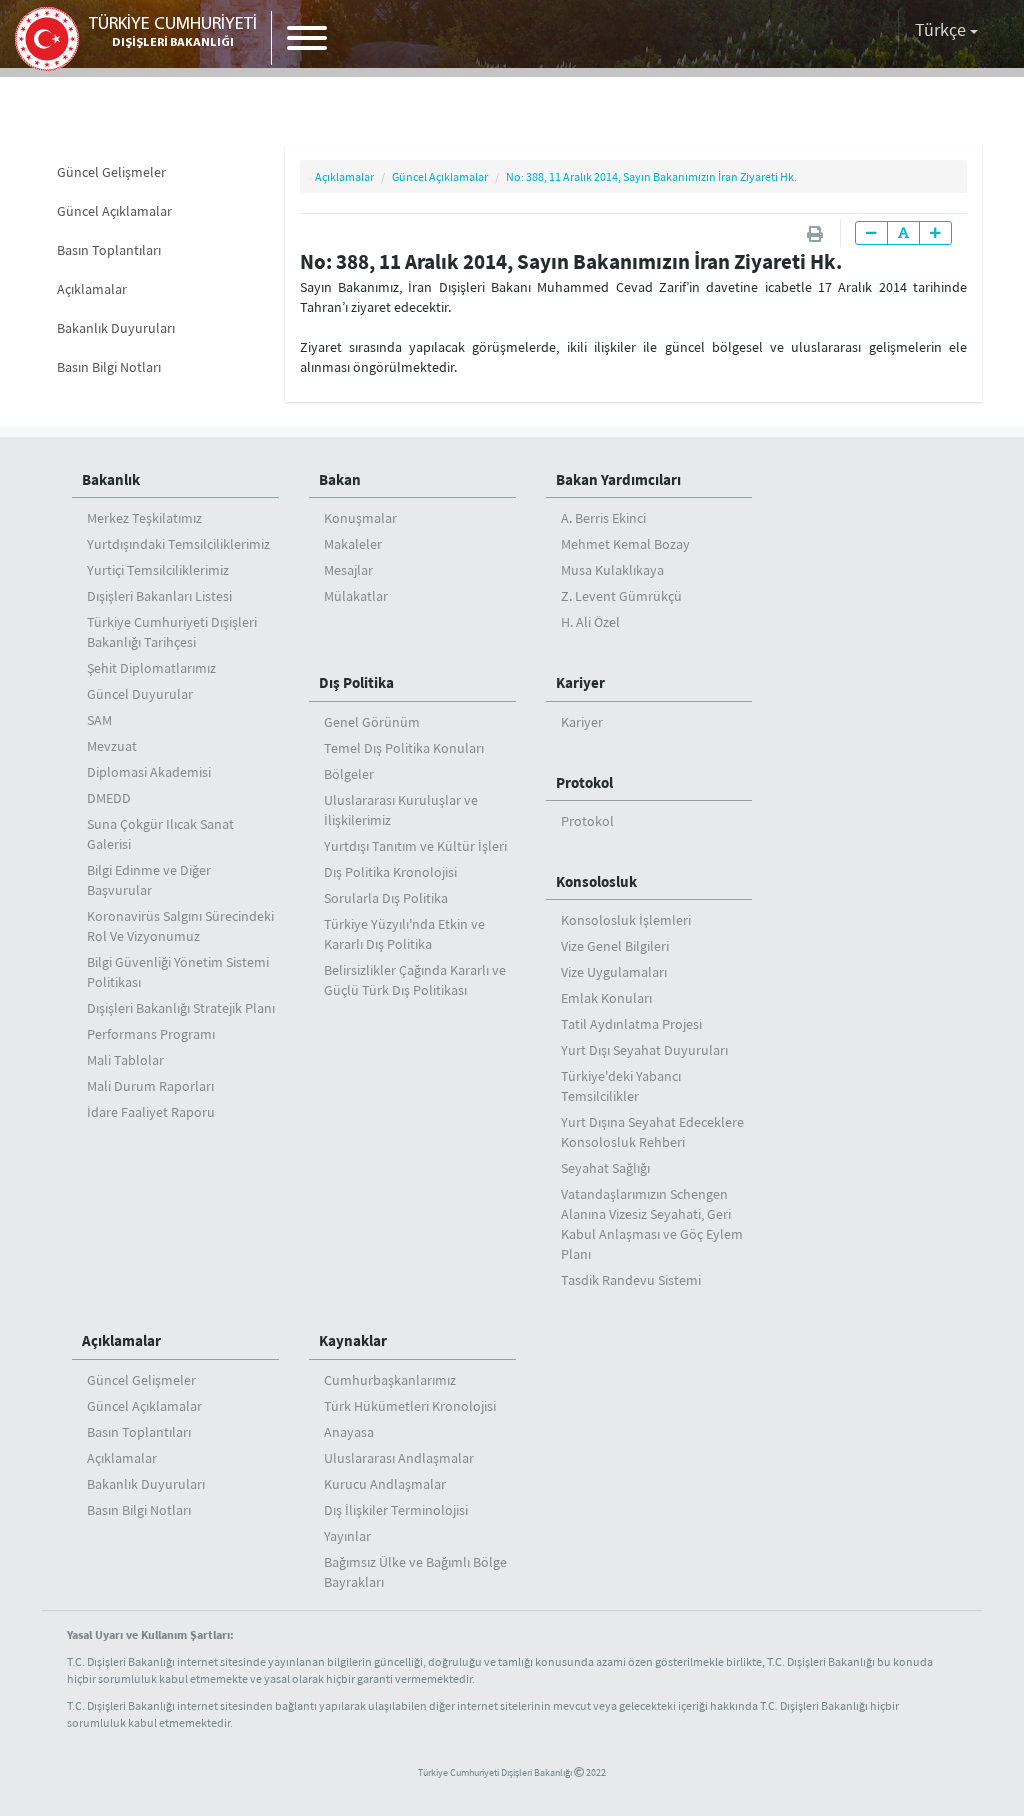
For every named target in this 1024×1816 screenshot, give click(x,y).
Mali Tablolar (125, 1060)
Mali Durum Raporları (150, 1086)
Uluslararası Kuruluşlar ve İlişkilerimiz (401, 810)
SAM (99, 720)
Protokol (584, 782)
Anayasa (349, 1432)
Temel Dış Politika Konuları (404, 748)
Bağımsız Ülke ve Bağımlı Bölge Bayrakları (415, 1572)
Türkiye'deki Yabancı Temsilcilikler (621, 1086)
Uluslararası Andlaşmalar (399, 1458)
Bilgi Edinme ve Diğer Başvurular (149, 880)
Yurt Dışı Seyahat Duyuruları (644, 1050)
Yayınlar (347, 1536)
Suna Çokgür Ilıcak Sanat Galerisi (160, 834)
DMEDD (109, 798)
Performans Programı (151, 1034)
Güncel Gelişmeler (111, 172)
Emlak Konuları (606, 998)
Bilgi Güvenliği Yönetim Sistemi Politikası (178, 972)
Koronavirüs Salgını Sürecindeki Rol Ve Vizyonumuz (180, 926)
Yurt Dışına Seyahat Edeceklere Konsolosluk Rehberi (652, 1132)
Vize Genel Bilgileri (615, 946)
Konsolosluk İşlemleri (626, 920)
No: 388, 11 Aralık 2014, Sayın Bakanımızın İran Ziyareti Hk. (651, 176)
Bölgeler (349, 774)
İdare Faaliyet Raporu (151, 1112)
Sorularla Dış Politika (386, 898)
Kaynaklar (353, 1340)
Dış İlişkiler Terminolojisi (396, 1510)
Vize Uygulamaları (614, 972)
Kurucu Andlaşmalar (385, 1484)
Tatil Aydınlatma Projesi (631, 1024)
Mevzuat (112, 746)
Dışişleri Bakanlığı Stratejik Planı (181, 1008)
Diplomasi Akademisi (149, 772)
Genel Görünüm (372, 722)
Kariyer (582, 722)
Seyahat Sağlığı (605, 1168)
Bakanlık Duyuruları (116, 328)
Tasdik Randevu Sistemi (631, 1280)
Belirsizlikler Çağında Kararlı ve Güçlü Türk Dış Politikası (415, 980)
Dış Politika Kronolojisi (390, 872)
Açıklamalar (92, 289)
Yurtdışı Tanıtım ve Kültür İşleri (415, 846)
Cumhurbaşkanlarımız (390, 1380)
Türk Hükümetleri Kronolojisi (410, 1406)
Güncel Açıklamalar (114, 211)
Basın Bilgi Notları (109, 367)
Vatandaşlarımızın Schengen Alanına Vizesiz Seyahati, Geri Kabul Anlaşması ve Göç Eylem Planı (652, 1224)
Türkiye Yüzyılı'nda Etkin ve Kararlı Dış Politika (404, 934)
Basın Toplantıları (109, 250)
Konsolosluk (596, 881)
